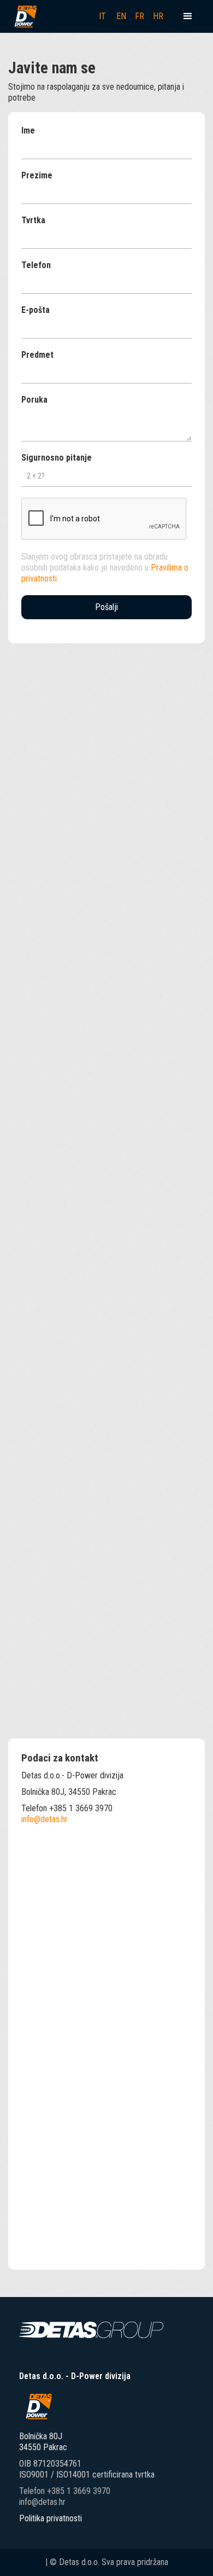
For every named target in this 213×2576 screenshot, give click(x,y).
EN (121, 16)
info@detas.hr (45, 1819)
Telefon (36, 265)
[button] (188, 16)
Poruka (34, 400)
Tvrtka (33, 220)
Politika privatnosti (51, 2518)
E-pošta (35, 310)
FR (140, 16)
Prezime (37, 175)
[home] (25, 16)
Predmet (37, 355)
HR (158, 16)
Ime (28, 130)
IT (102, 16)
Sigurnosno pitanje (57, 458)
